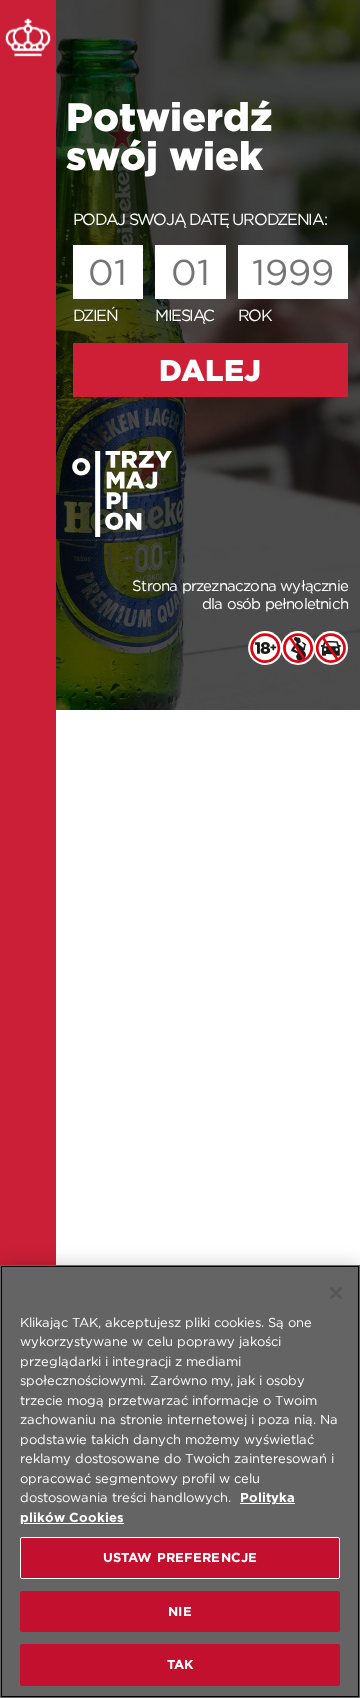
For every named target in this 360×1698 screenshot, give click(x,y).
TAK (180, 1664)
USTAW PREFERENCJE (180, 1557)
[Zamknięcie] (336, 1293)
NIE (179, 1611)
